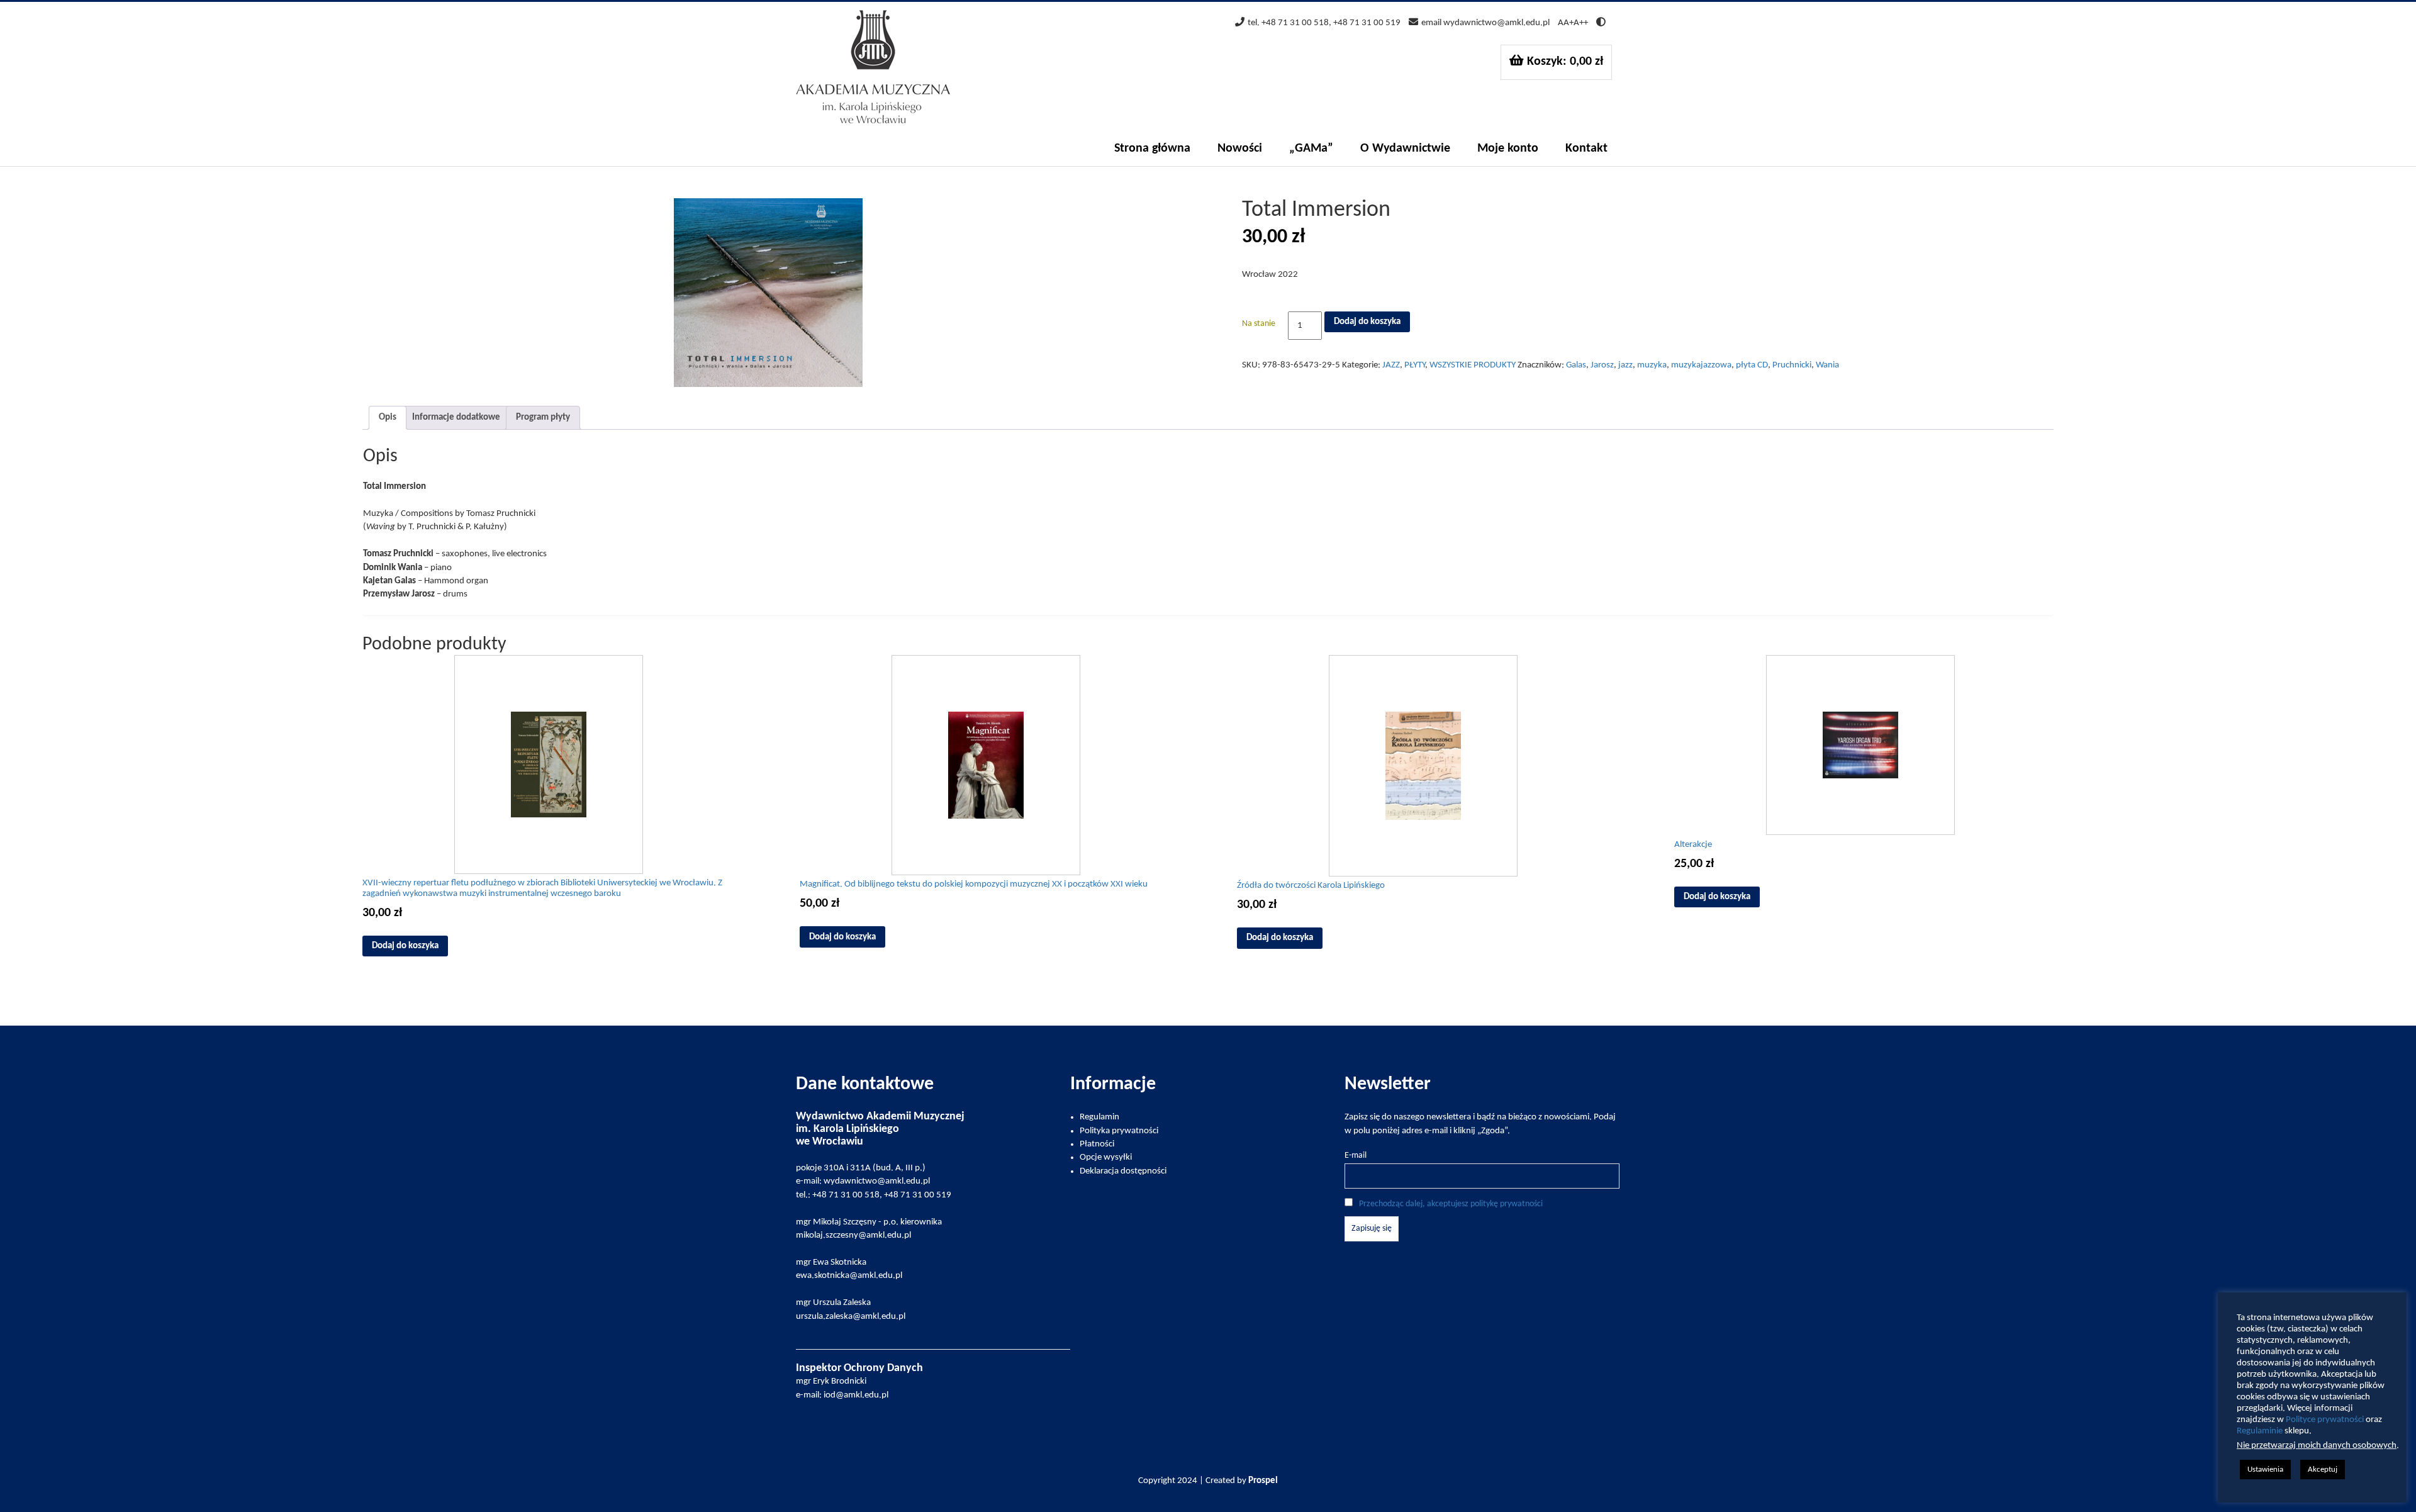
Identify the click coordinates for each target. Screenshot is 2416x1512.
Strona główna (1152, 148)
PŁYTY (1415, 365)
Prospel (1263, 1481)
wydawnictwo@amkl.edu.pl (1496, 23)
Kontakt (1586, 148)
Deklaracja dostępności (1123, 1171)
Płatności (1097, 1144)
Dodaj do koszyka (1367, 322)
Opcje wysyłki (1106, 1157)
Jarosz (1602, 365)
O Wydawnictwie (1405, 148)
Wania (1827, 365)
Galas (1576, 365)
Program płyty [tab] (543, 417)
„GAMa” (1311, 148)
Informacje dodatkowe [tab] (456, 417)
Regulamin (1099, 1117)
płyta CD (1752, 365)
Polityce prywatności (2325, 1420)
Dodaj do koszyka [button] (405, 946)
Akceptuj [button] (2323, 1470)
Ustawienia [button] (2265, 1470)
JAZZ (1391, 365)
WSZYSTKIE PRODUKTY (1473, 365)
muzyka (1652, 365)
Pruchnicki (1792, 365)
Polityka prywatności (1119, 1131)
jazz (1625, 365)
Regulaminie (2260, 1431)
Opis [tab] (388, 417)
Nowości (1240, 148)
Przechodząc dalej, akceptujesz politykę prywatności (1451, 1204)
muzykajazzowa (1701, 365)
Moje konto (1508, 148)
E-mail (1356, 1156)
